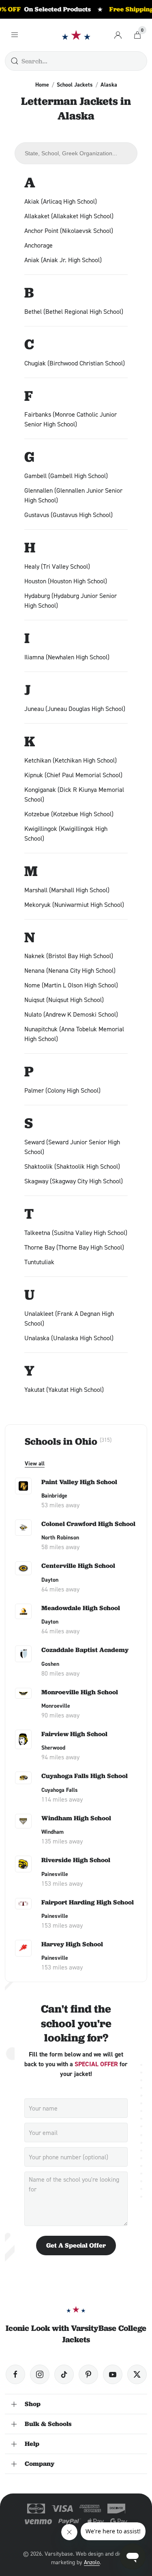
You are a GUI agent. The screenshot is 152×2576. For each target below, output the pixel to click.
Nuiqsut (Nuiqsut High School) (64, 1000)
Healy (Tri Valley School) (57, 566)
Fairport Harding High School (88, 1902)
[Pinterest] (88, 2374)
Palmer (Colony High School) (62, 1090)
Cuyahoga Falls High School (85, 1776)
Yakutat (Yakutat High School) (64, 1389)
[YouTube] (113, 2374)
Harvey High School (72, 1944)
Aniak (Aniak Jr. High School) (63, 260)
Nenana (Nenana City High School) (70, 970)
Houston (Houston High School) (66, 581)
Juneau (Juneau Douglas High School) (75, 709)
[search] (15, 61)
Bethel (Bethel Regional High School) (74, 311)
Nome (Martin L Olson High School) (71, 985)
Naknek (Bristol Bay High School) (69, 956)
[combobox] (76, 153)
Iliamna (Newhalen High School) (67, 657)
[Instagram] (40, 2374)
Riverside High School (76, 1860)
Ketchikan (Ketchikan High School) (71, 760)
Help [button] (32, 2444)
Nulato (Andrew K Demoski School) (71, 1014)
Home (42, 85)
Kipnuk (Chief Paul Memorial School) (73, 775)
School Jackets (75, 85)
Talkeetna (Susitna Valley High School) (76, 1233)
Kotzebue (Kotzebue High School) (69, 814)
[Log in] (118, 35)
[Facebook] (15, 2374)
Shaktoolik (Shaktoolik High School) (72, 1166)
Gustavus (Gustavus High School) (69, 515)
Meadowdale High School (81, 1608)
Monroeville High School (80, 1692)
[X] (137, 2374)
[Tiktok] (64, 2374)
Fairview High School (74, 1734)
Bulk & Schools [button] (48, 2424)
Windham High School (76, 1818)
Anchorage (39, 245)
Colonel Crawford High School (88, 1524)
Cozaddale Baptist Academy (85, 1650)
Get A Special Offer (76, 2245)
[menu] (15, 35)
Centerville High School (78, 1566)
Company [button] (40, 2464)
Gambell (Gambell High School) (66, 476)
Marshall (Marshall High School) (67, 890)
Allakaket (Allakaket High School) (69, 216)
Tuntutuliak (39, 1262)
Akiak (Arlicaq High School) (61, 201)
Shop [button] (33, 2404)
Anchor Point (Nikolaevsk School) (69, 230)
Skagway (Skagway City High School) (74, 1181)
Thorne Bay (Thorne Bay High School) (74, 1247)
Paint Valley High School (79, 1482)
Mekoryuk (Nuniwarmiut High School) (74, 904)
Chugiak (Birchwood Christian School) (75, 363)
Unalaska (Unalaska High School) (69, 1338)
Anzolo (92, 2562)
